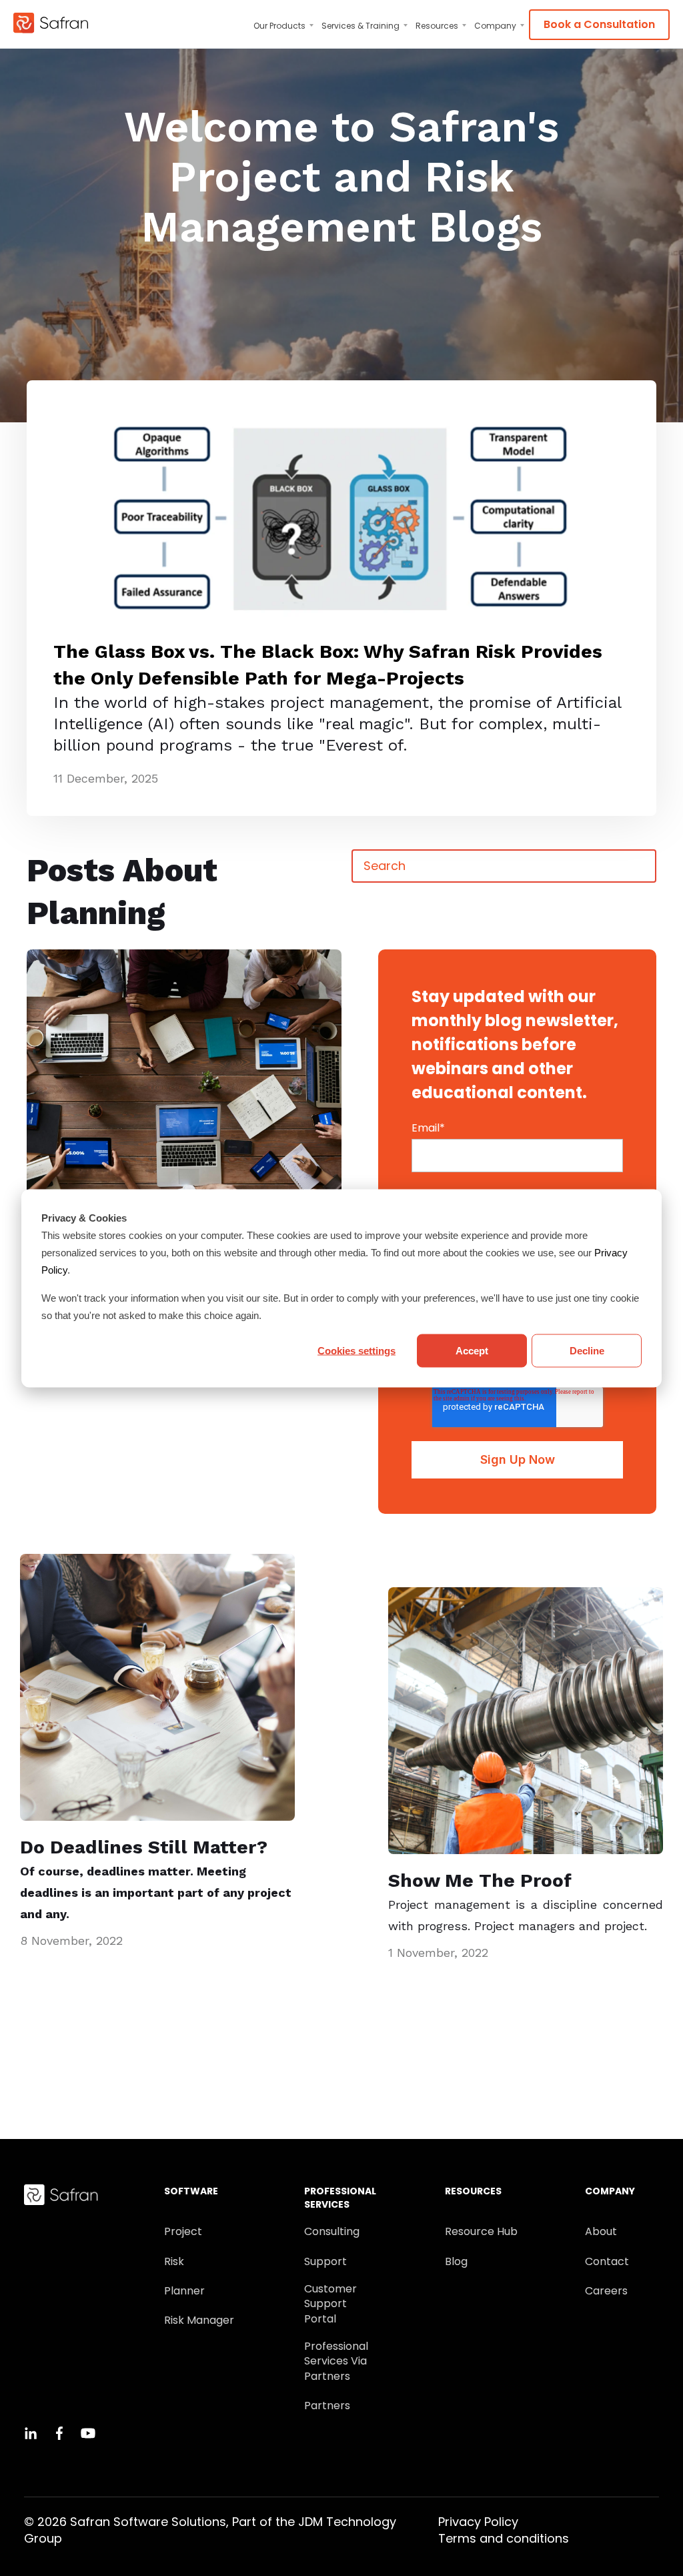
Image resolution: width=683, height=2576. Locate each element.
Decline (587, 1350)
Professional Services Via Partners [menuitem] (336, 2362)
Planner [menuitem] (184, 2291)
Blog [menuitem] (456, 2262)
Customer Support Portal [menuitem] (330, 2304)
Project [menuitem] (183, 2232)
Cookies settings (357, 1350)
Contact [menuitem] (607, 2262)
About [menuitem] (601, 2232)
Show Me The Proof (480, 1880)
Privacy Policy (478, 2522)
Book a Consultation (599, 24)
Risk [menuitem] (174, 2262)
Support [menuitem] (325, 2262)
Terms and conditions (504, 2538)
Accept (472, 1350)
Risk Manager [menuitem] (199, 2320)
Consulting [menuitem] (332, 2232)
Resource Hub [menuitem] (481, 2232)
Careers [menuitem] (606, 2291)
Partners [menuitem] (327, 2406)
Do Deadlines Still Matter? (144, 1847)
